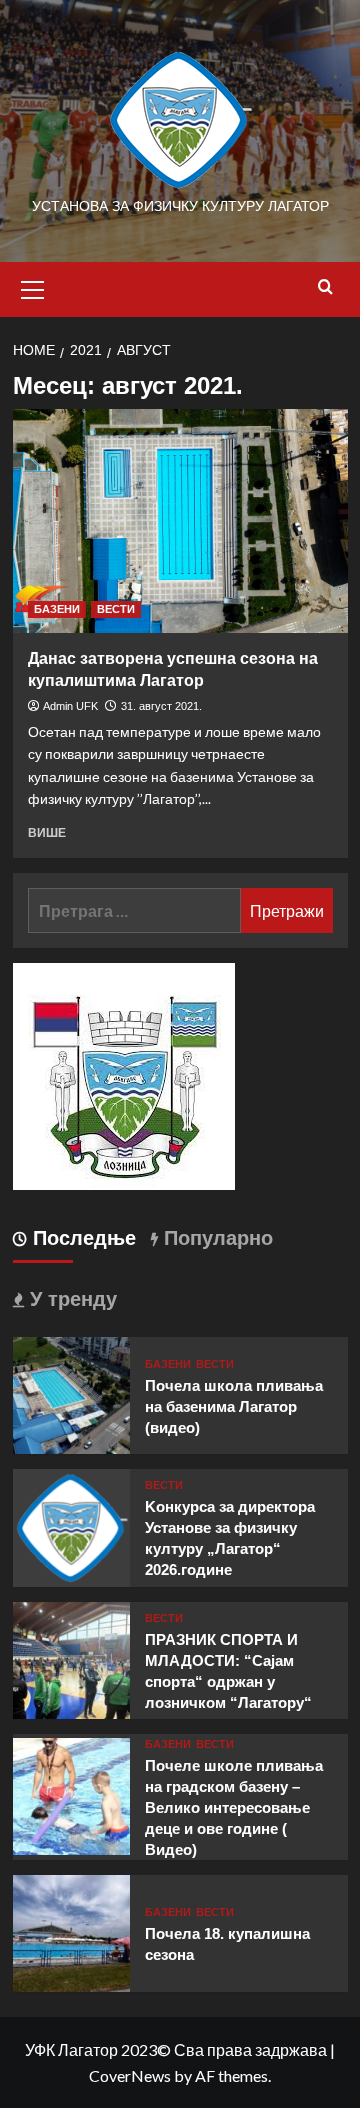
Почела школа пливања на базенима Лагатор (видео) (234, 1406)
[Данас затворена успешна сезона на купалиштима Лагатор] (180, 520)
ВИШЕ (47, 832)
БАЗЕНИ (57, 609)
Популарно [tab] (215, 1238)
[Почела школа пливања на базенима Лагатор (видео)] (71, 1393)
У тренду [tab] (70, 1299)
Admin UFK (70, 706)
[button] (33, 287)
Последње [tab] (81, 1238)
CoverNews (130, 2075)
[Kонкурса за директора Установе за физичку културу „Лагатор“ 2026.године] (71, 1525)
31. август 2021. (161, 706)
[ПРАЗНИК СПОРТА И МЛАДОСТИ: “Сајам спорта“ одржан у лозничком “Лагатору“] (71, 1657)
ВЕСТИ (116, 609)
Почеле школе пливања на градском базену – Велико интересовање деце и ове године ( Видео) (234, 1807)
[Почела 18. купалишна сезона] (71, 1930)
